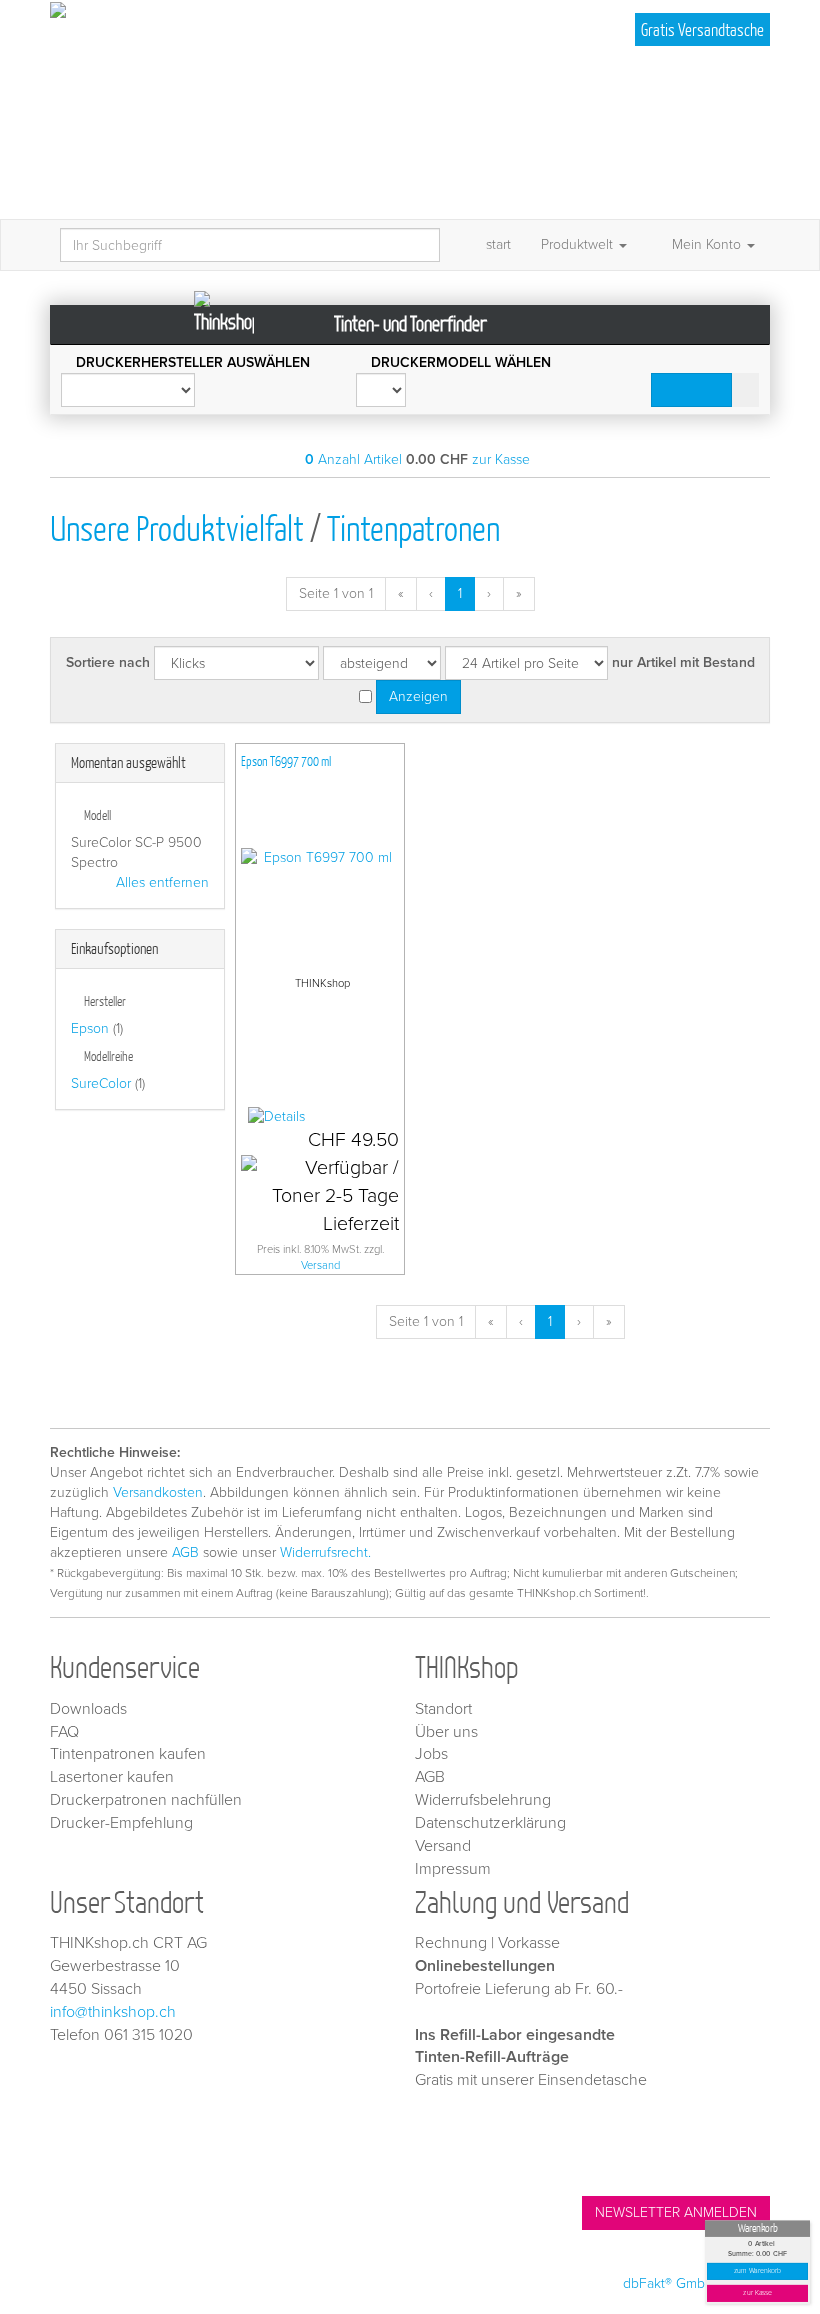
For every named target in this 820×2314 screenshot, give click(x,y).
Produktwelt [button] (579, 244)
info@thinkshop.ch (113, 2012)
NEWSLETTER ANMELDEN (676, 2212)
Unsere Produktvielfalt (177, 527)
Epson (90, 1028)
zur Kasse (757, 2293)
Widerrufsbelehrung (483, 1800)
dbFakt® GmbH (669, 2283)
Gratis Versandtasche (702, 29)
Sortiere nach (108, 662)
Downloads (88, 1709)
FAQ (64, 1732)
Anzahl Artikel (353, 459)
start (498, 244)
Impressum (453, 1869)
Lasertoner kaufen (112, 1777)
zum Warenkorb (758, 2271)
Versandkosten (158, 1492)
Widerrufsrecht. (325, 1552)
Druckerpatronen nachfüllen (146, 1800)
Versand (320, 1265)
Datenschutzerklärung (490, 1823)
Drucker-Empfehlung (121, 1823)
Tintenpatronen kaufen (128, 1754)
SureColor (101, 1083)
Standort (443, 1709)
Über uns (446, 1732)
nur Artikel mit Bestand (683, 662)
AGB (185, 1552)
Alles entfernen (162, 882)
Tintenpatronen (413, 527)
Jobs (431, 1754)
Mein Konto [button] (706, 244)
